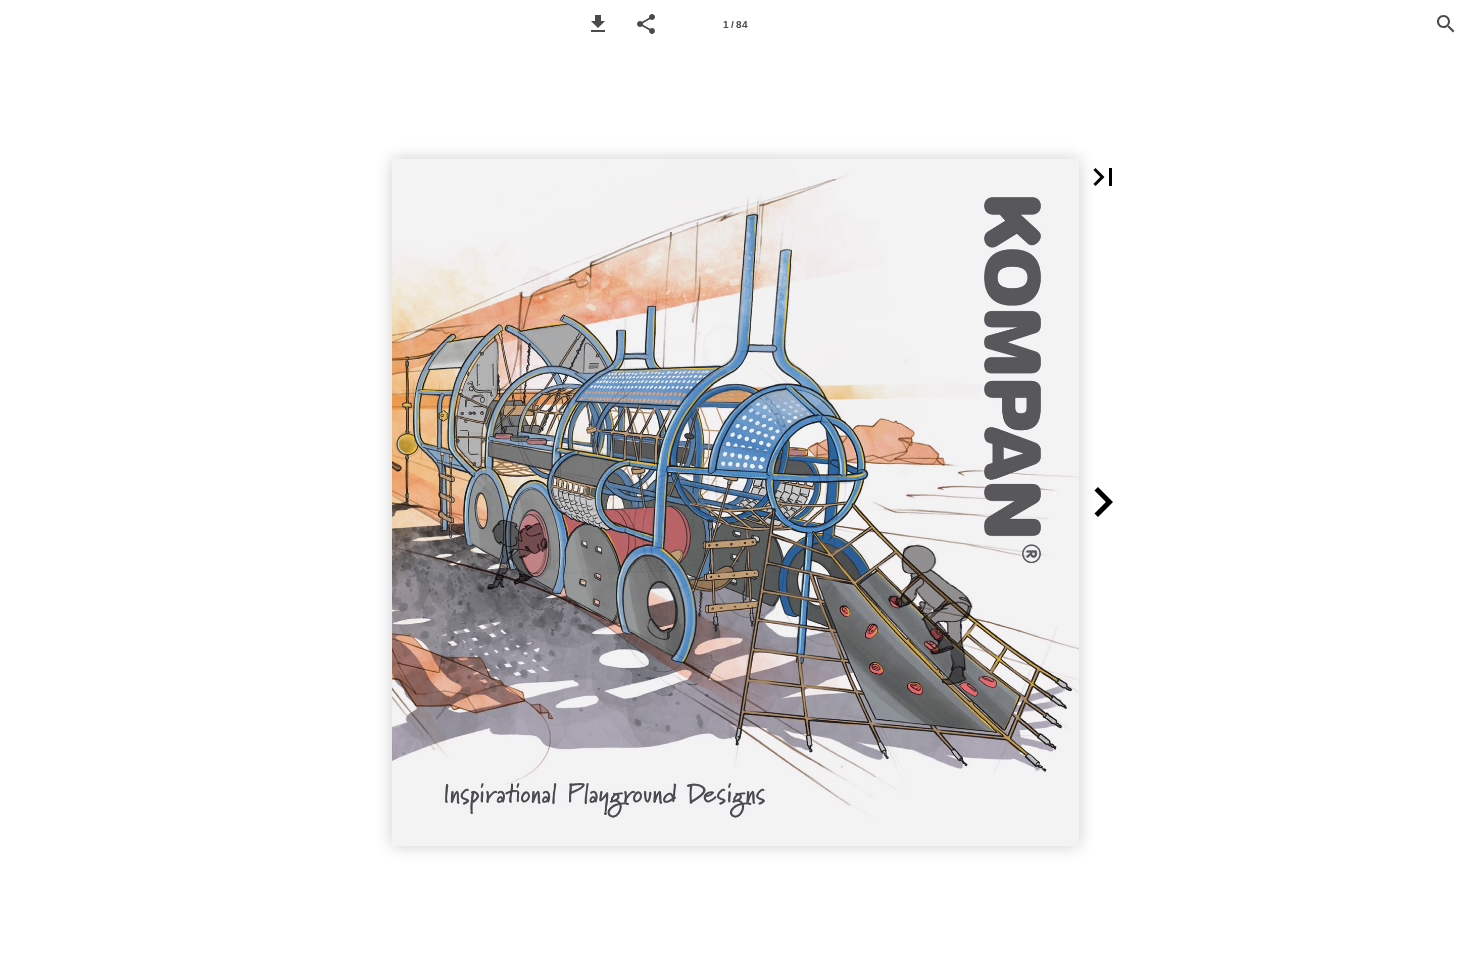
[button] (598, 24)
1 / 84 (735, 24)
